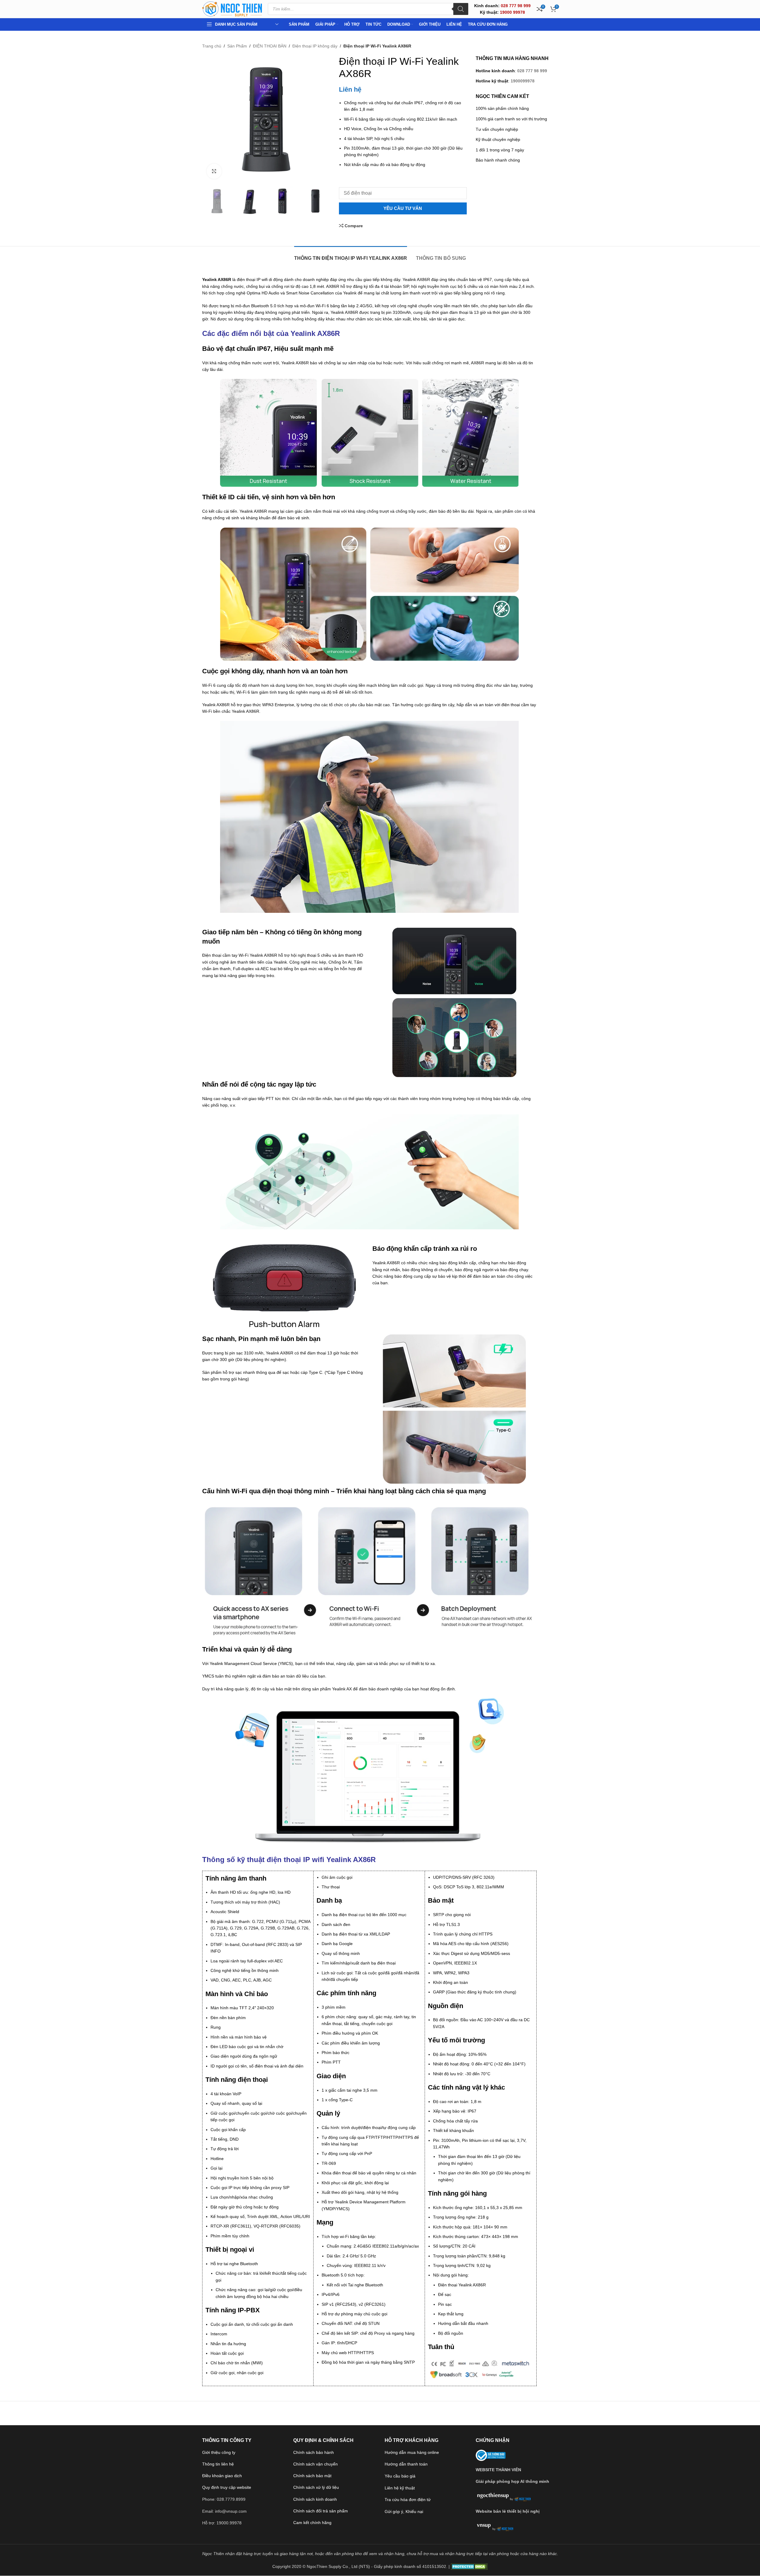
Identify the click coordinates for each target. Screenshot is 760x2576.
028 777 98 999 (532, 71)
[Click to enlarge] (214, 171)
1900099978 (523, 81)
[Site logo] (232, 9)
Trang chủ (212, 46)
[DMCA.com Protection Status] (469, 2566)
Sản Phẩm (237, 46)
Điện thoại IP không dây (315, 46)
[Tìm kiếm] (461, 9)
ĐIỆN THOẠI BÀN (270, 46)
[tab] (351, 255)
